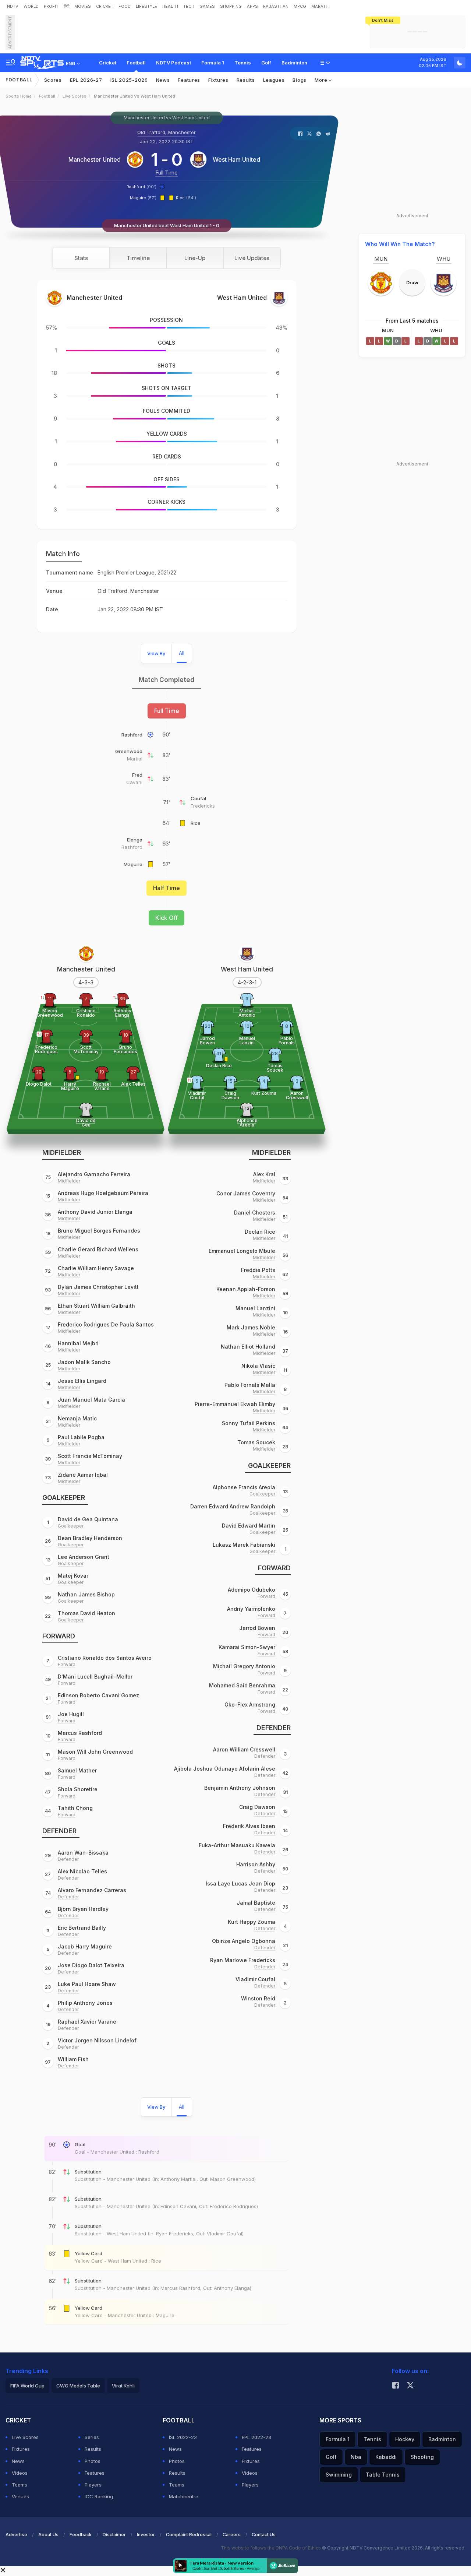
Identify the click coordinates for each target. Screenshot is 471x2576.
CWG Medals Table (78, 2386)
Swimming (339, 2475)
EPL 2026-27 (86, 80)
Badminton (294, 63)
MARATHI (321, 6)
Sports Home (19, 96)
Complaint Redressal (189, 2535)
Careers (232, 2535)
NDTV (13, 6)
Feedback (81, 2535)
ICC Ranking (99, 2496)
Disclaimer (114, 2535)
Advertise (16, 2535)
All (182, 653)
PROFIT (51, 6)
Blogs (300, 80)
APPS (252, 6)
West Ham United (236, 159)
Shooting (422, 2457)
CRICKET (105, 6)
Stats (81, 258)
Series (92, 2437)
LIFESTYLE (146, 6)
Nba (356, 2457)
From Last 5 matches (412, 321)
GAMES (207, 6)
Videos (20, 2473)
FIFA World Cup (27, 2386)
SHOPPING (231, 6)
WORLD (31, 6)
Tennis (243, 63)
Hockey (405, 2439)
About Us (48, 2535)
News (163, 80)
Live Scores (75, 96)
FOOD (125, 6)
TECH (189, 6)
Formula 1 (213, 63)
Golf (266, 63)
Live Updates (252, 258)
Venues (20, 2496)
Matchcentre (184, 2496)
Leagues (274, 80)
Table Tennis (383, 2475)
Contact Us (264, 2535)
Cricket (108, 63)
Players (93, 2485)
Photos (93, 2461)
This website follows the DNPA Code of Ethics (271, 2548)
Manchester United (95, 159)
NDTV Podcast (173, 63)
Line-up (195, 258)
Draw (412, 282)
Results (246, 80)
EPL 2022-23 (256, 2437)
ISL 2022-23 (183, 2437)
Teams (20, 2485)
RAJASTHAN (276, 6)
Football (136, 63)
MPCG (300, 6)
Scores (53, 80)
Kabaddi (386, 2457)
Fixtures (218, 80)
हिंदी (66, 6)
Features (189, 80)
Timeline (138, 258)
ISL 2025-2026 (129, 80)
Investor (146, 2535)
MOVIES (83, 6)
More (322, 80)
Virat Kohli (123, 2386)
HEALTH (170, 6)
